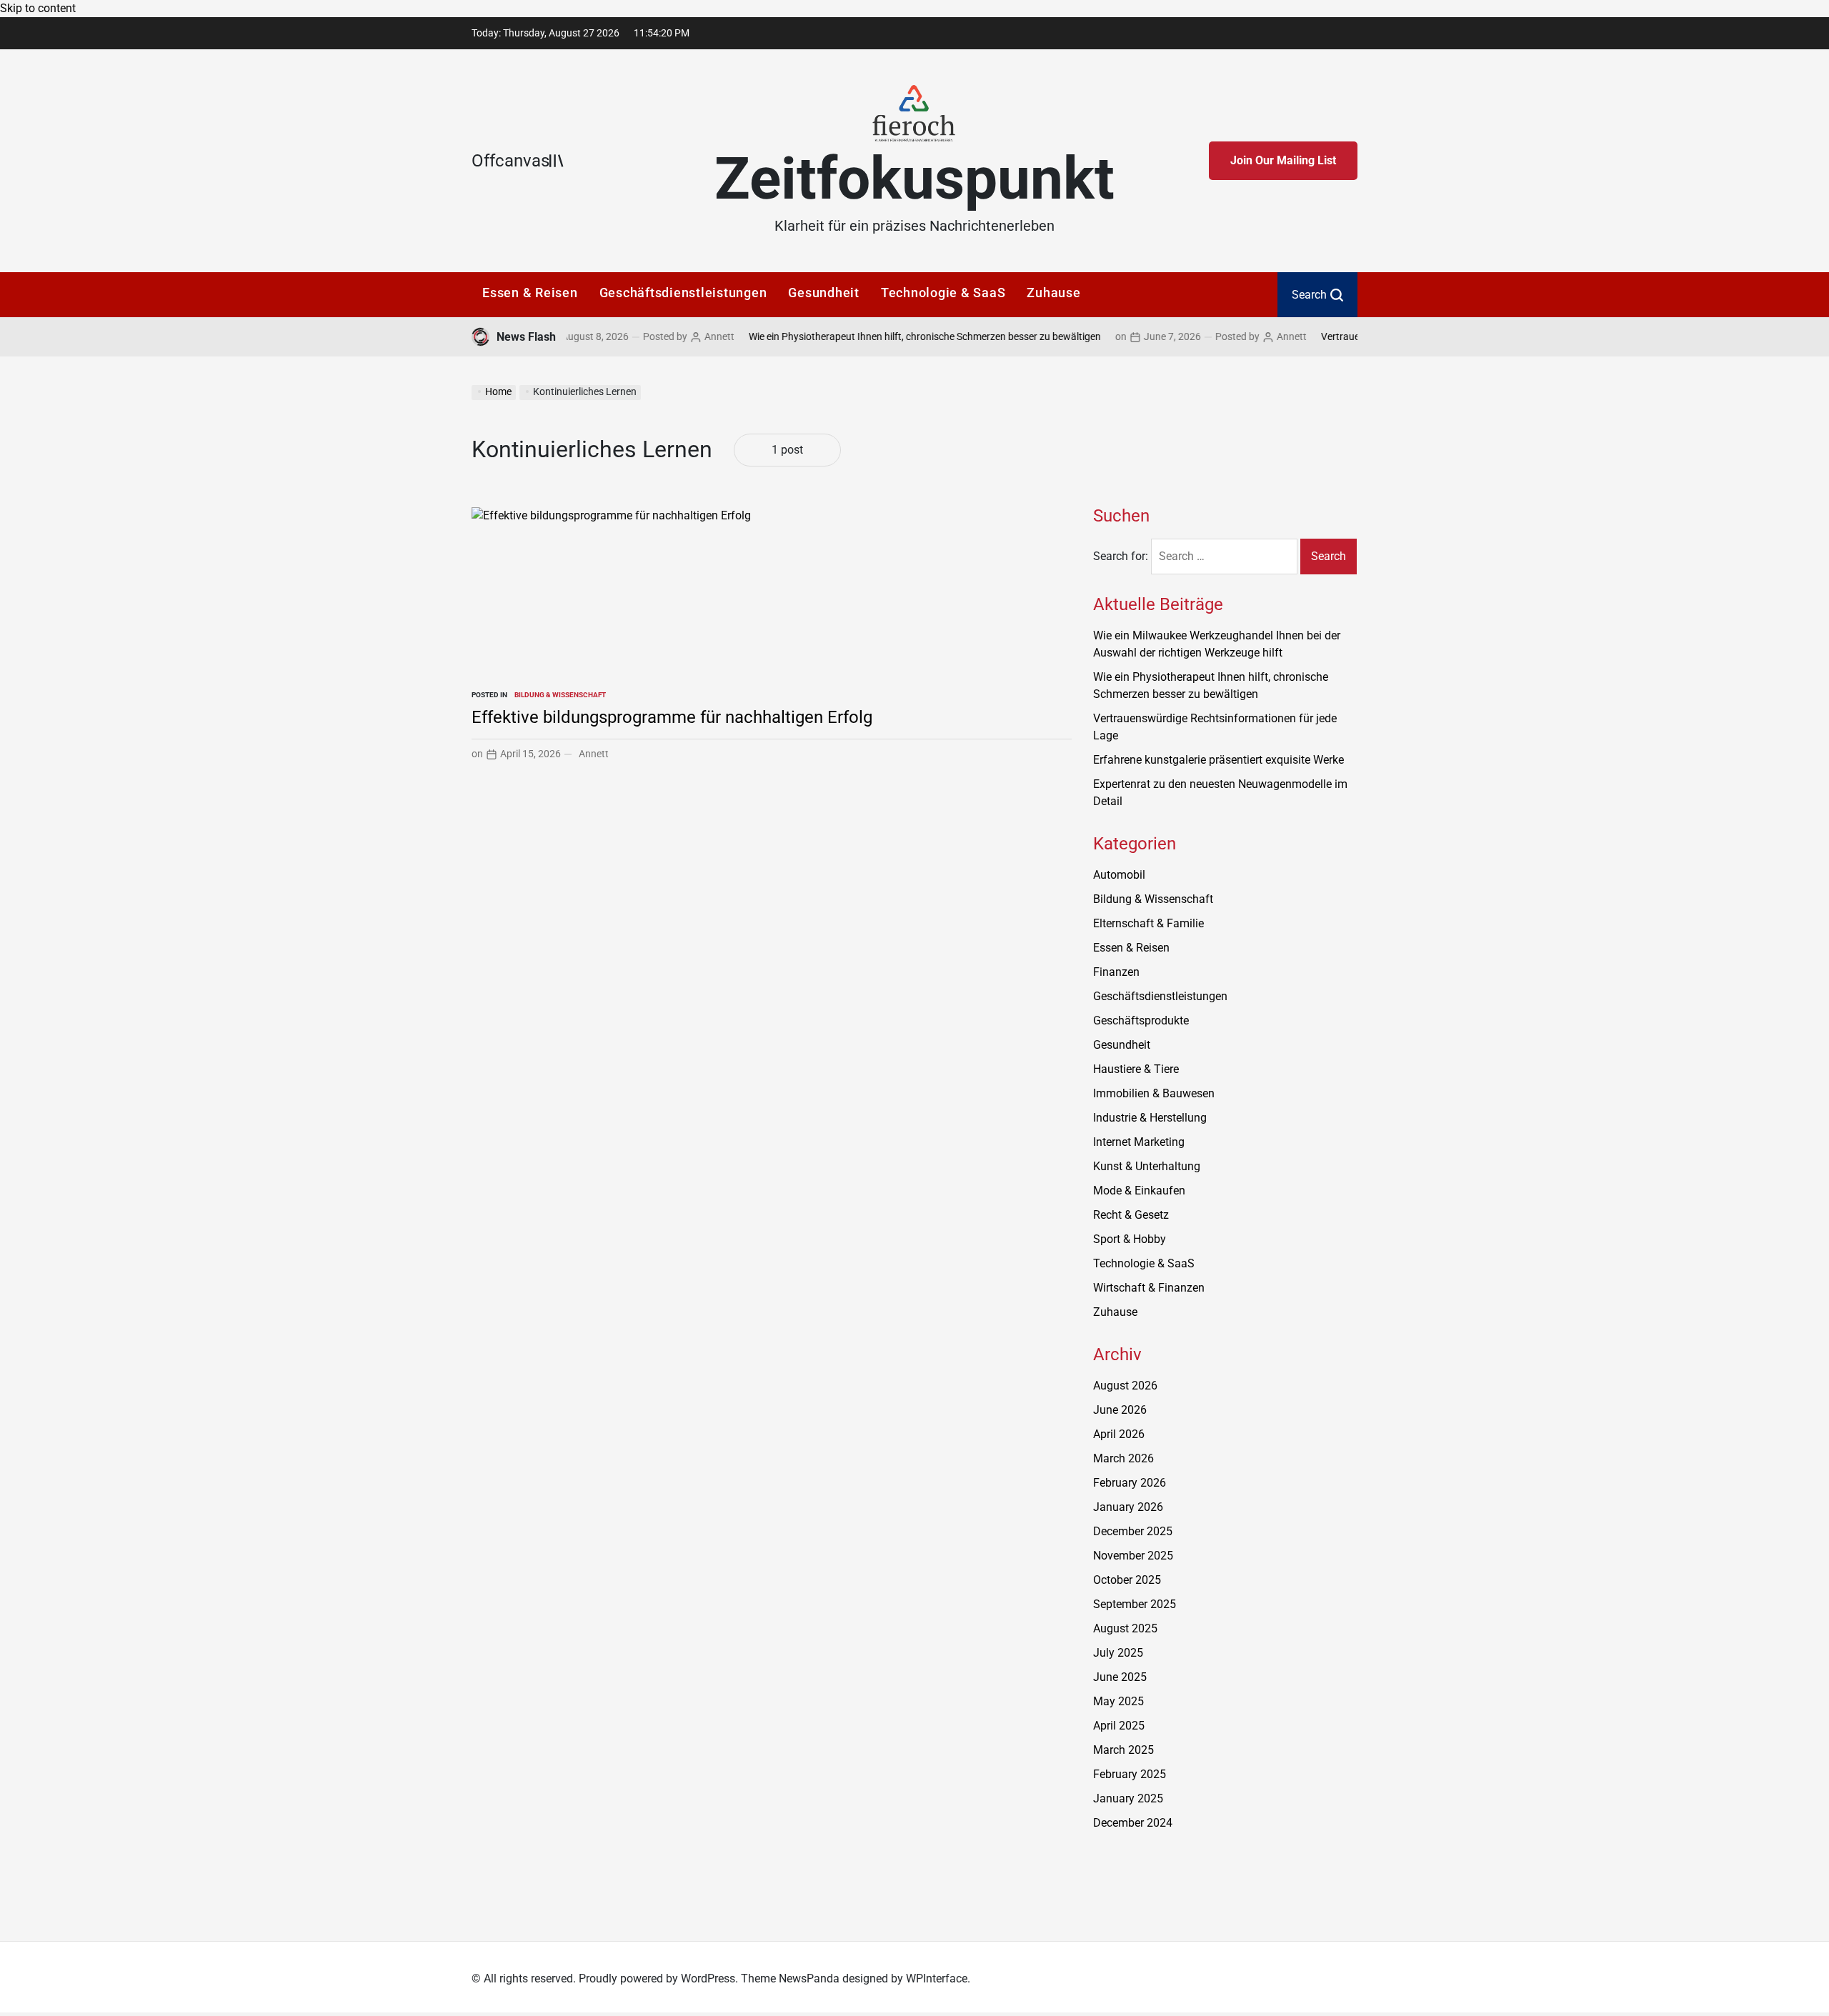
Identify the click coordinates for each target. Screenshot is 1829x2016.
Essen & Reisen (530, 293)
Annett (675, 336)
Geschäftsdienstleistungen (683, 293)
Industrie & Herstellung (1150, 1118)
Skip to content (38, 8)
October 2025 (1127, 1580)
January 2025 (1128, 1798)
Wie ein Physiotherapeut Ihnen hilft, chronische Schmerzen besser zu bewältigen (881, 336)
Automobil (1119, 875)
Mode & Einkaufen (1139, 1191)
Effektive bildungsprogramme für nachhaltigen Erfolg (672, 717)
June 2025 (1120, 1677)
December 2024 (1133, 1823)
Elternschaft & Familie (1148, 923)
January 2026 (1128, 1507)
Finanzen (1116, 972)
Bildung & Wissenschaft (560, 695)
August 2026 (1125, 1386)
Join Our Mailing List (1283, 160)
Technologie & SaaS (943, 293)
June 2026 (1120, 1410)
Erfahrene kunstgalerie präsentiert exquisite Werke (1218, 760)
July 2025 (1118, 1653)
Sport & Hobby (1130, 1239)
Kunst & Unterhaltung (1147, 1166)
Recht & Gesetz (1131, 1215)
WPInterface (937, 1978)
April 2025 (1119, 1726)
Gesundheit (824, 293)
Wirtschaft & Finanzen (1149, 1288)
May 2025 (1118, 1701)
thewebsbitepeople (1140, 1882)
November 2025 (1133, 1556)
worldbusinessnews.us (1150, 1865)
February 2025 (1130, 1774)
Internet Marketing (1139, 1142)
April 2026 (1119, 1434)
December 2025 (1133, 1531)
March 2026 (1123, 1458)
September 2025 (1135, 1604)
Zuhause (1053, 293)
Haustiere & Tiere (1136, 1069)
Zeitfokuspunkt (914, 179)
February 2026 (1130, 1483)
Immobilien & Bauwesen (1154, 1093)
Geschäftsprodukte (1141, 1021)
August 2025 (1125, 1628)
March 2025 (1123, 1750)
